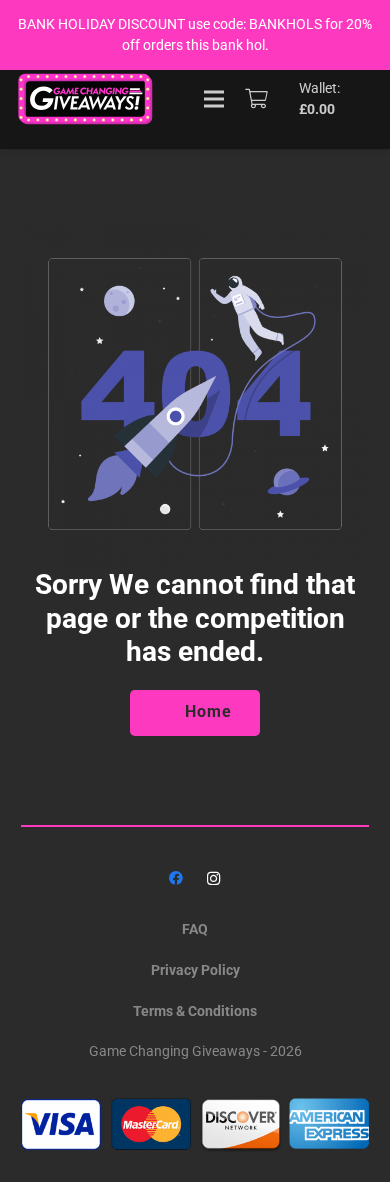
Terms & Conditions (195, 1011)
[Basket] (257, 99)
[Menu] (214, 99)
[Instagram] (213, 878)
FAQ (195, 929)
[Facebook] (176, 878)
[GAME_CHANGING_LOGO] (87, 99)
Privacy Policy (195, 970)
